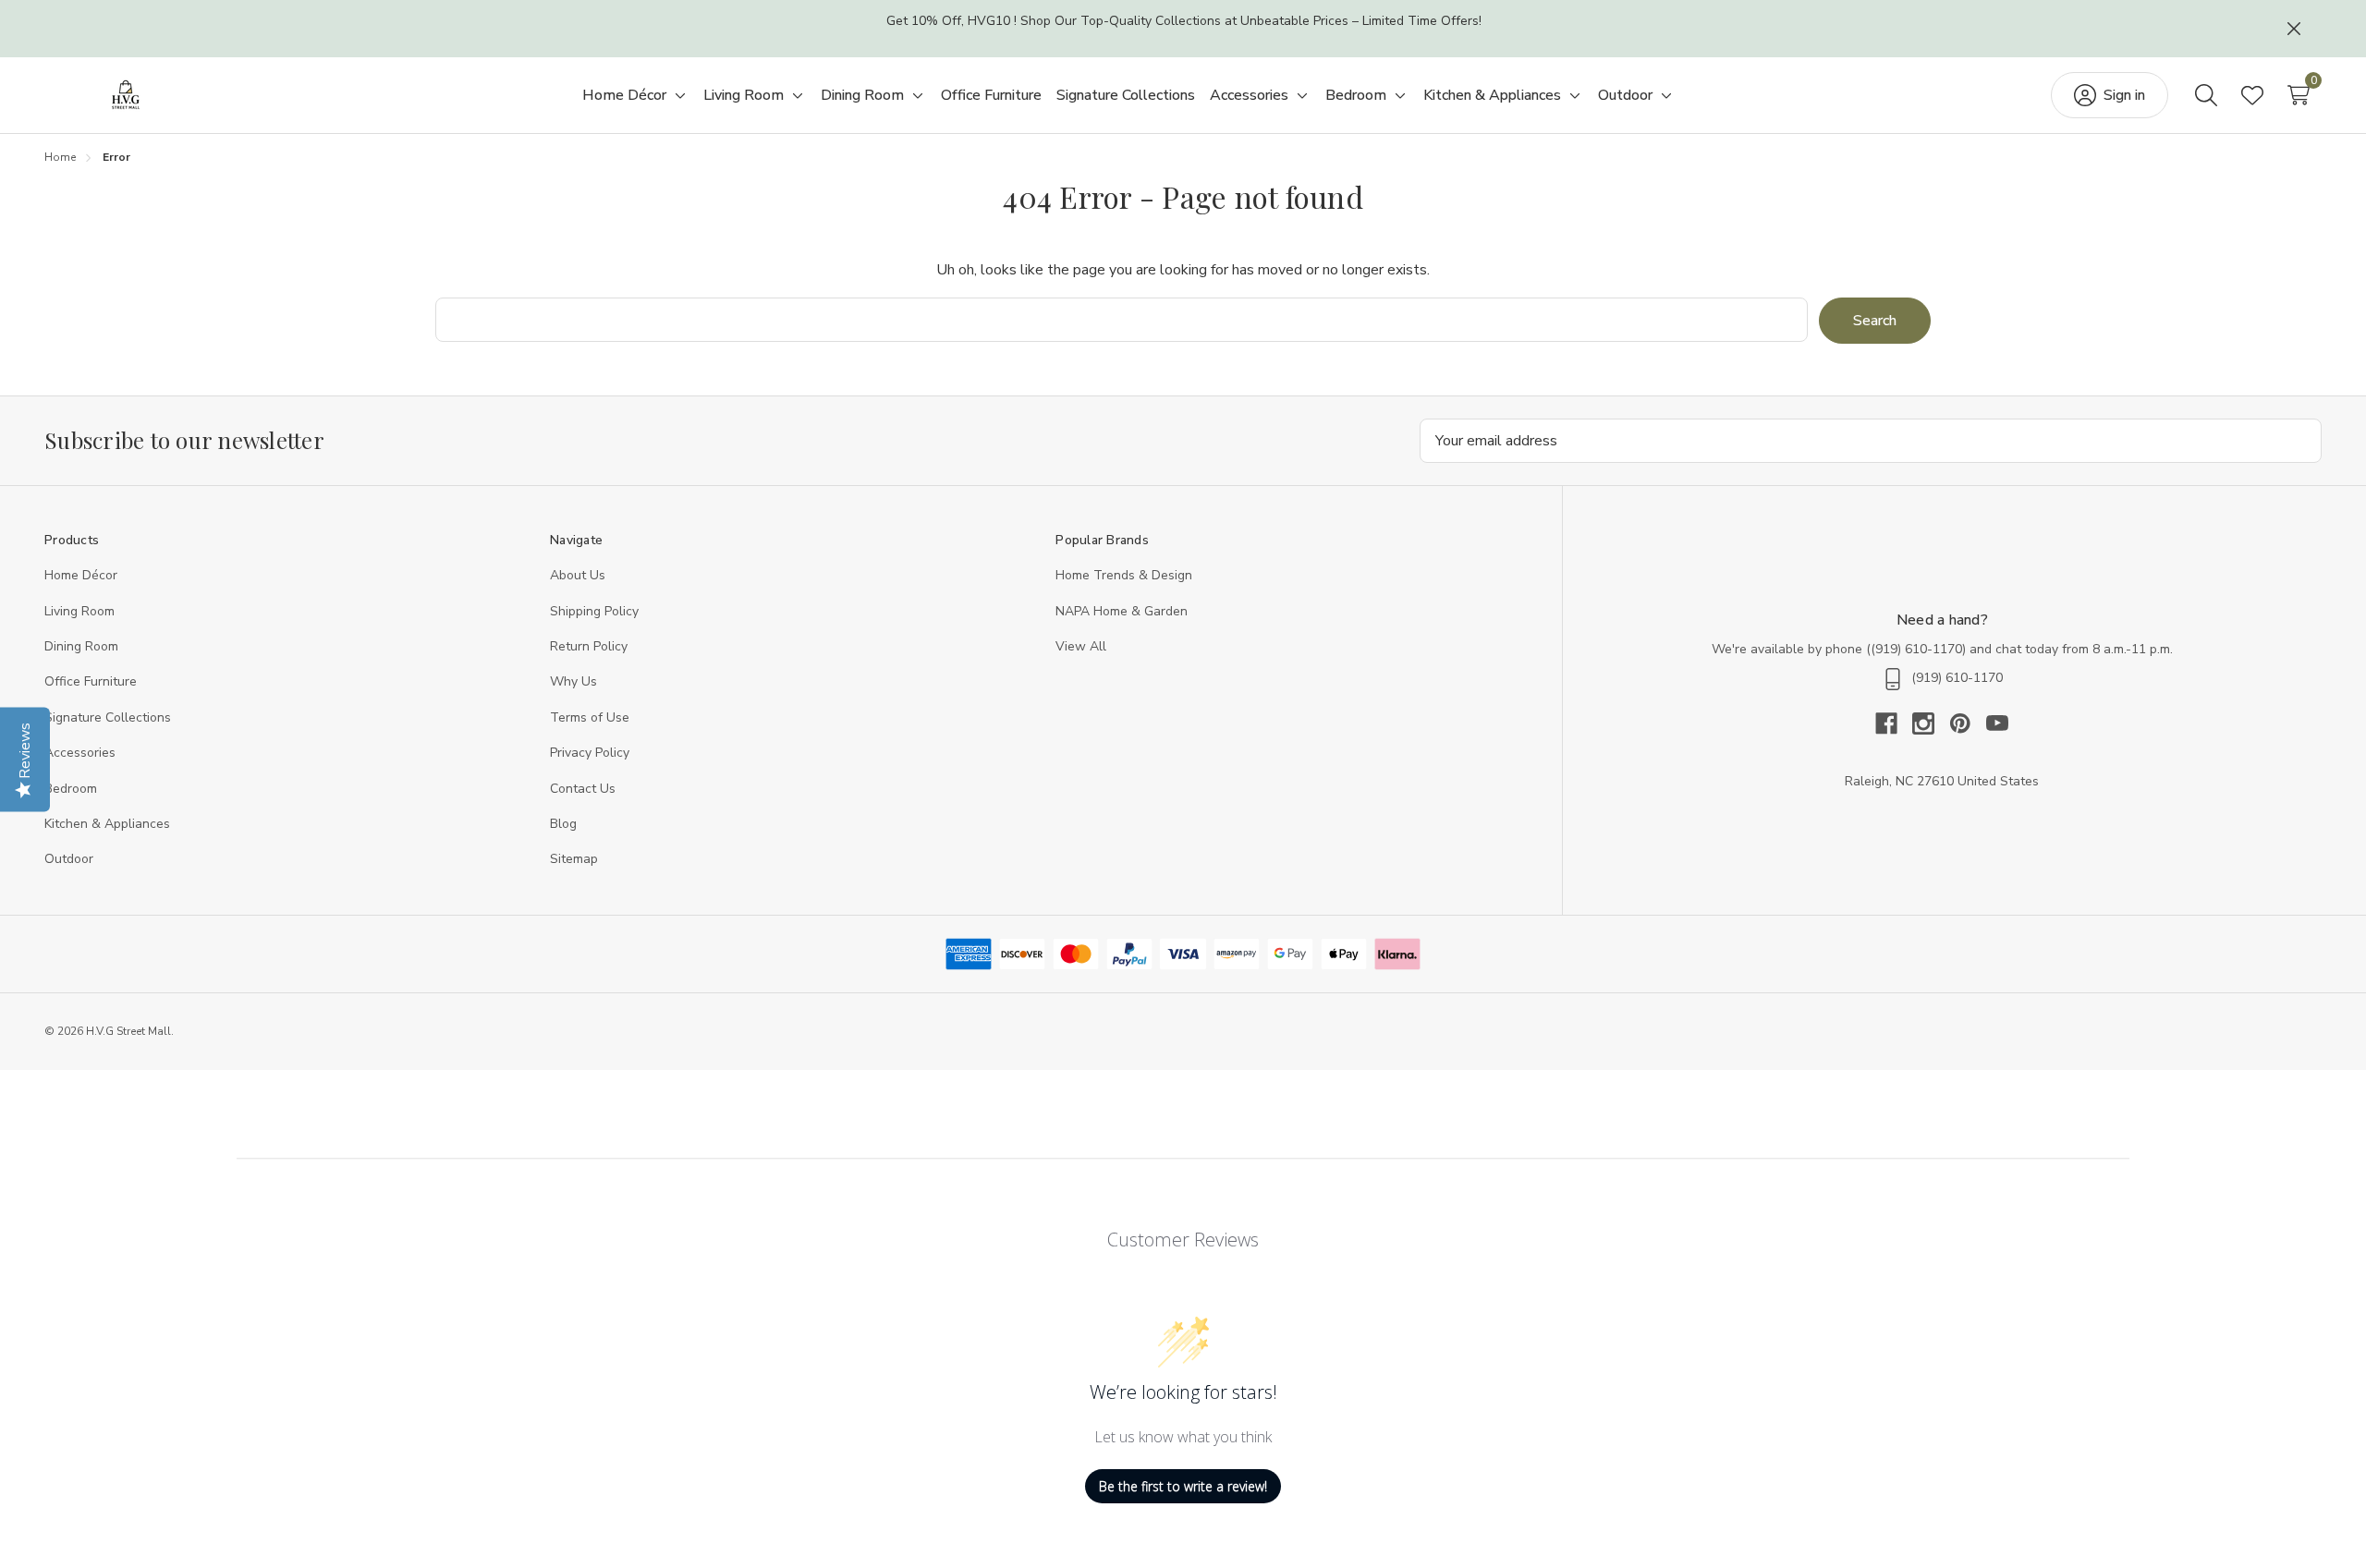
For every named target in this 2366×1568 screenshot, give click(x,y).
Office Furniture (91, 681)
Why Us (573, 681)
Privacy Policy (590, 753)
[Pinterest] (1968, 723)
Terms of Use (590, 717)
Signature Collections (108, 717)
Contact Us (583, 789)
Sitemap (574, 859)
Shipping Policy (594, 611)
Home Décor (81, 575)
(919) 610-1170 (1916, 649)
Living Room (79, 611)
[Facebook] (1894, 723)
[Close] (2294, 29)
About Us (578, 575)
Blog (563, 824)
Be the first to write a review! (1183, 1486)
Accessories (80, 753)
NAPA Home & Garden (1122, 611)
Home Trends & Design (1124, 575)
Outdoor (69, 859)
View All (1081, 646)
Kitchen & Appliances (107, 824)
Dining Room (81, 646)
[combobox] (1122, 320)
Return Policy (589, 646)
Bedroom (71, 789)
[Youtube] (1997, 723)
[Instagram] (1931, 723)
